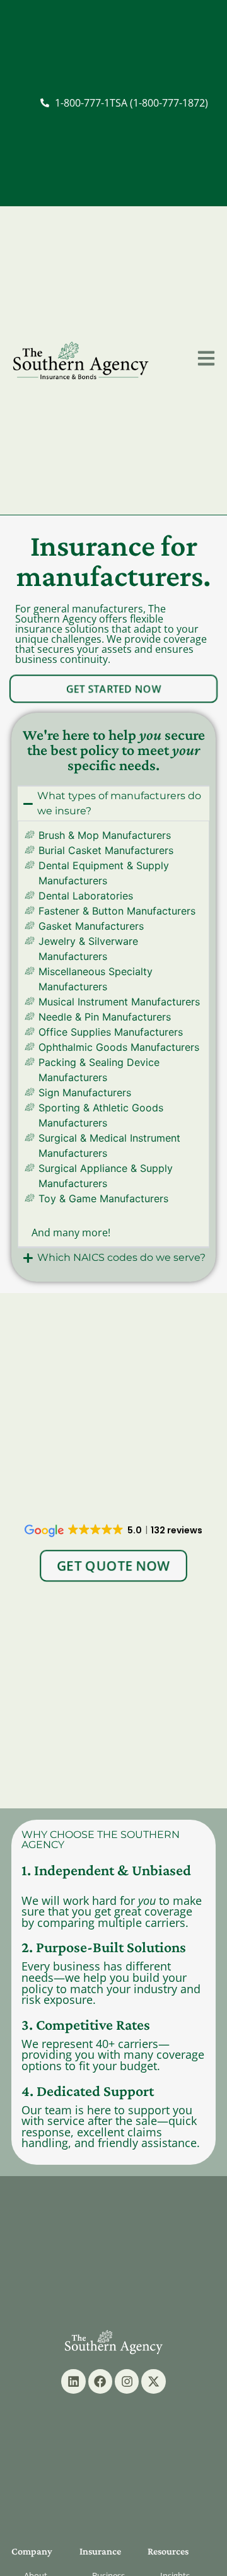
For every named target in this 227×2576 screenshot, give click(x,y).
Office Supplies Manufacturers (111, 1032)
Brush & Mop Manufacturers (105, 835)
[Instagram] (127, 2381)
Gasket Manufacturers (91, 926)
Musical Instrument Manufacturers (119, 1002)
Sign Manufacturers (85, 1092)
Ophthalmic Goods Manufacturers (119, 1047)
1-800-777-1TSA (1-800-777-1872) (131, 103)
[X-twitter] (153, 2381)
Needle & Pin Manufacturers (105, 1017)
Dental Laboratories (86, 896)
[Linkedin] (73, 2381)
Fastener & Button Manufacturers (117, 911)
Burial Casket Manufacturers (106, 850)
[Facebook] (100, 2381)
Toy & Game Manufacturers (103, 1198)
